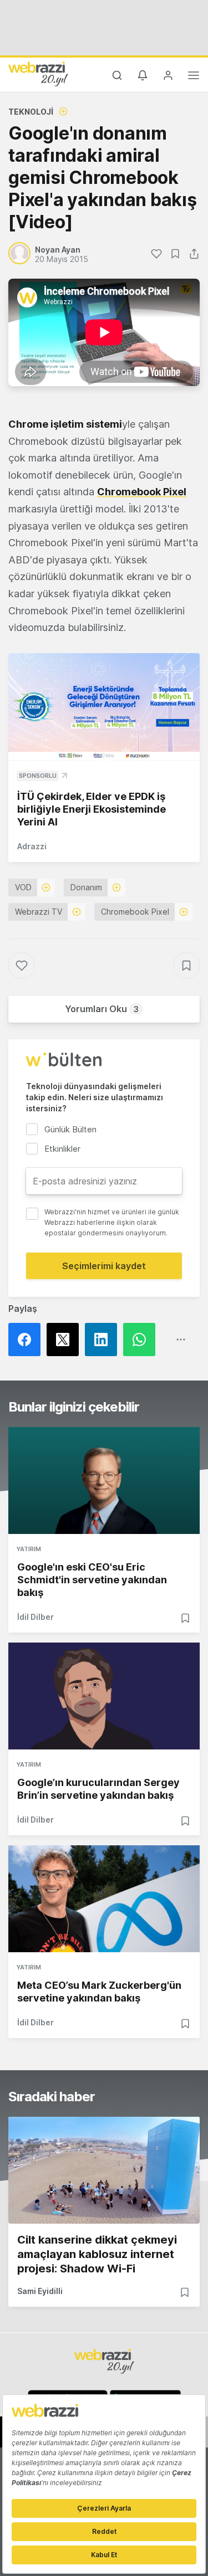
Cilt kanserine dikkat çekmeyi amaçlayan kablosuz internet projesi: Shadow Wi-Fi (97, 2254)
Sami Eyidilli (40, 2291)
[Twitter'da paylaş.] (66, 1340)
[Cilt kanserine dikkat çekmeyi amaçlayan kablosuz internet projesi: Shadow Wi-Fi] (104, 2170)
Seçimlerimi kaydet (104, 1266)
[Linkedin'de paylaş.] (104, 1340)
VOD (23, 887)
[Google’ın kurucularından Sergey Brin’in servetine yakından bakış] (104, 1696)
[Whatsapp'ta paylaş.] (142, 1340)
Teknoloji (31, 112)
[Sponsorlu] (104, 707)
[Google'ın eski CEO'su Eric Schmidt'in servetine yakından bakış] (104, 1481)
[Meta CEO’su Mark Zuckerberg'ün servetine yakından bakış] (104, 1899)
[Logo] (38, 74)
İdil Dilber (35, 1617)
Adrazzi (32, 846)
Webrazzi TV (39, 912)
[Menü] (194, 77)
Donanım (86, 887)
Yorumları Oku (102, 1009)
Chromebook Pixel (142, 492)
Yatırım (29, 1549)
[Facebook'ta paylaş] (27, 1340)
